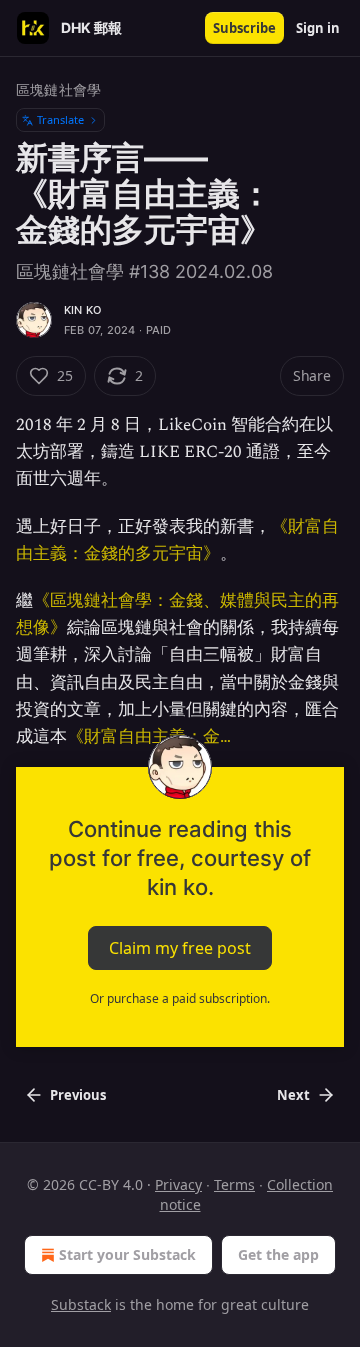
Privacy (178, 1184)
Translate (60, 119)
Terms (234, 1184)
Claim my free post (180, 948)
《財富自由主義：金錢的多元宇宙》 (177, 540)
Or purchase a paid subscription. (180, 998)
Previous (78, 1095)
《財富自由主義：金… (149, 737)
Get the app (278, 1254)
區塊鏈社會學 (58, 89)
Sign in (318, 28)
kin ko (82, 310)
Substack (81, 1304)
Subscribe (244, 28)
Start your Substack (127, 1254)
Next (293, 1095)
